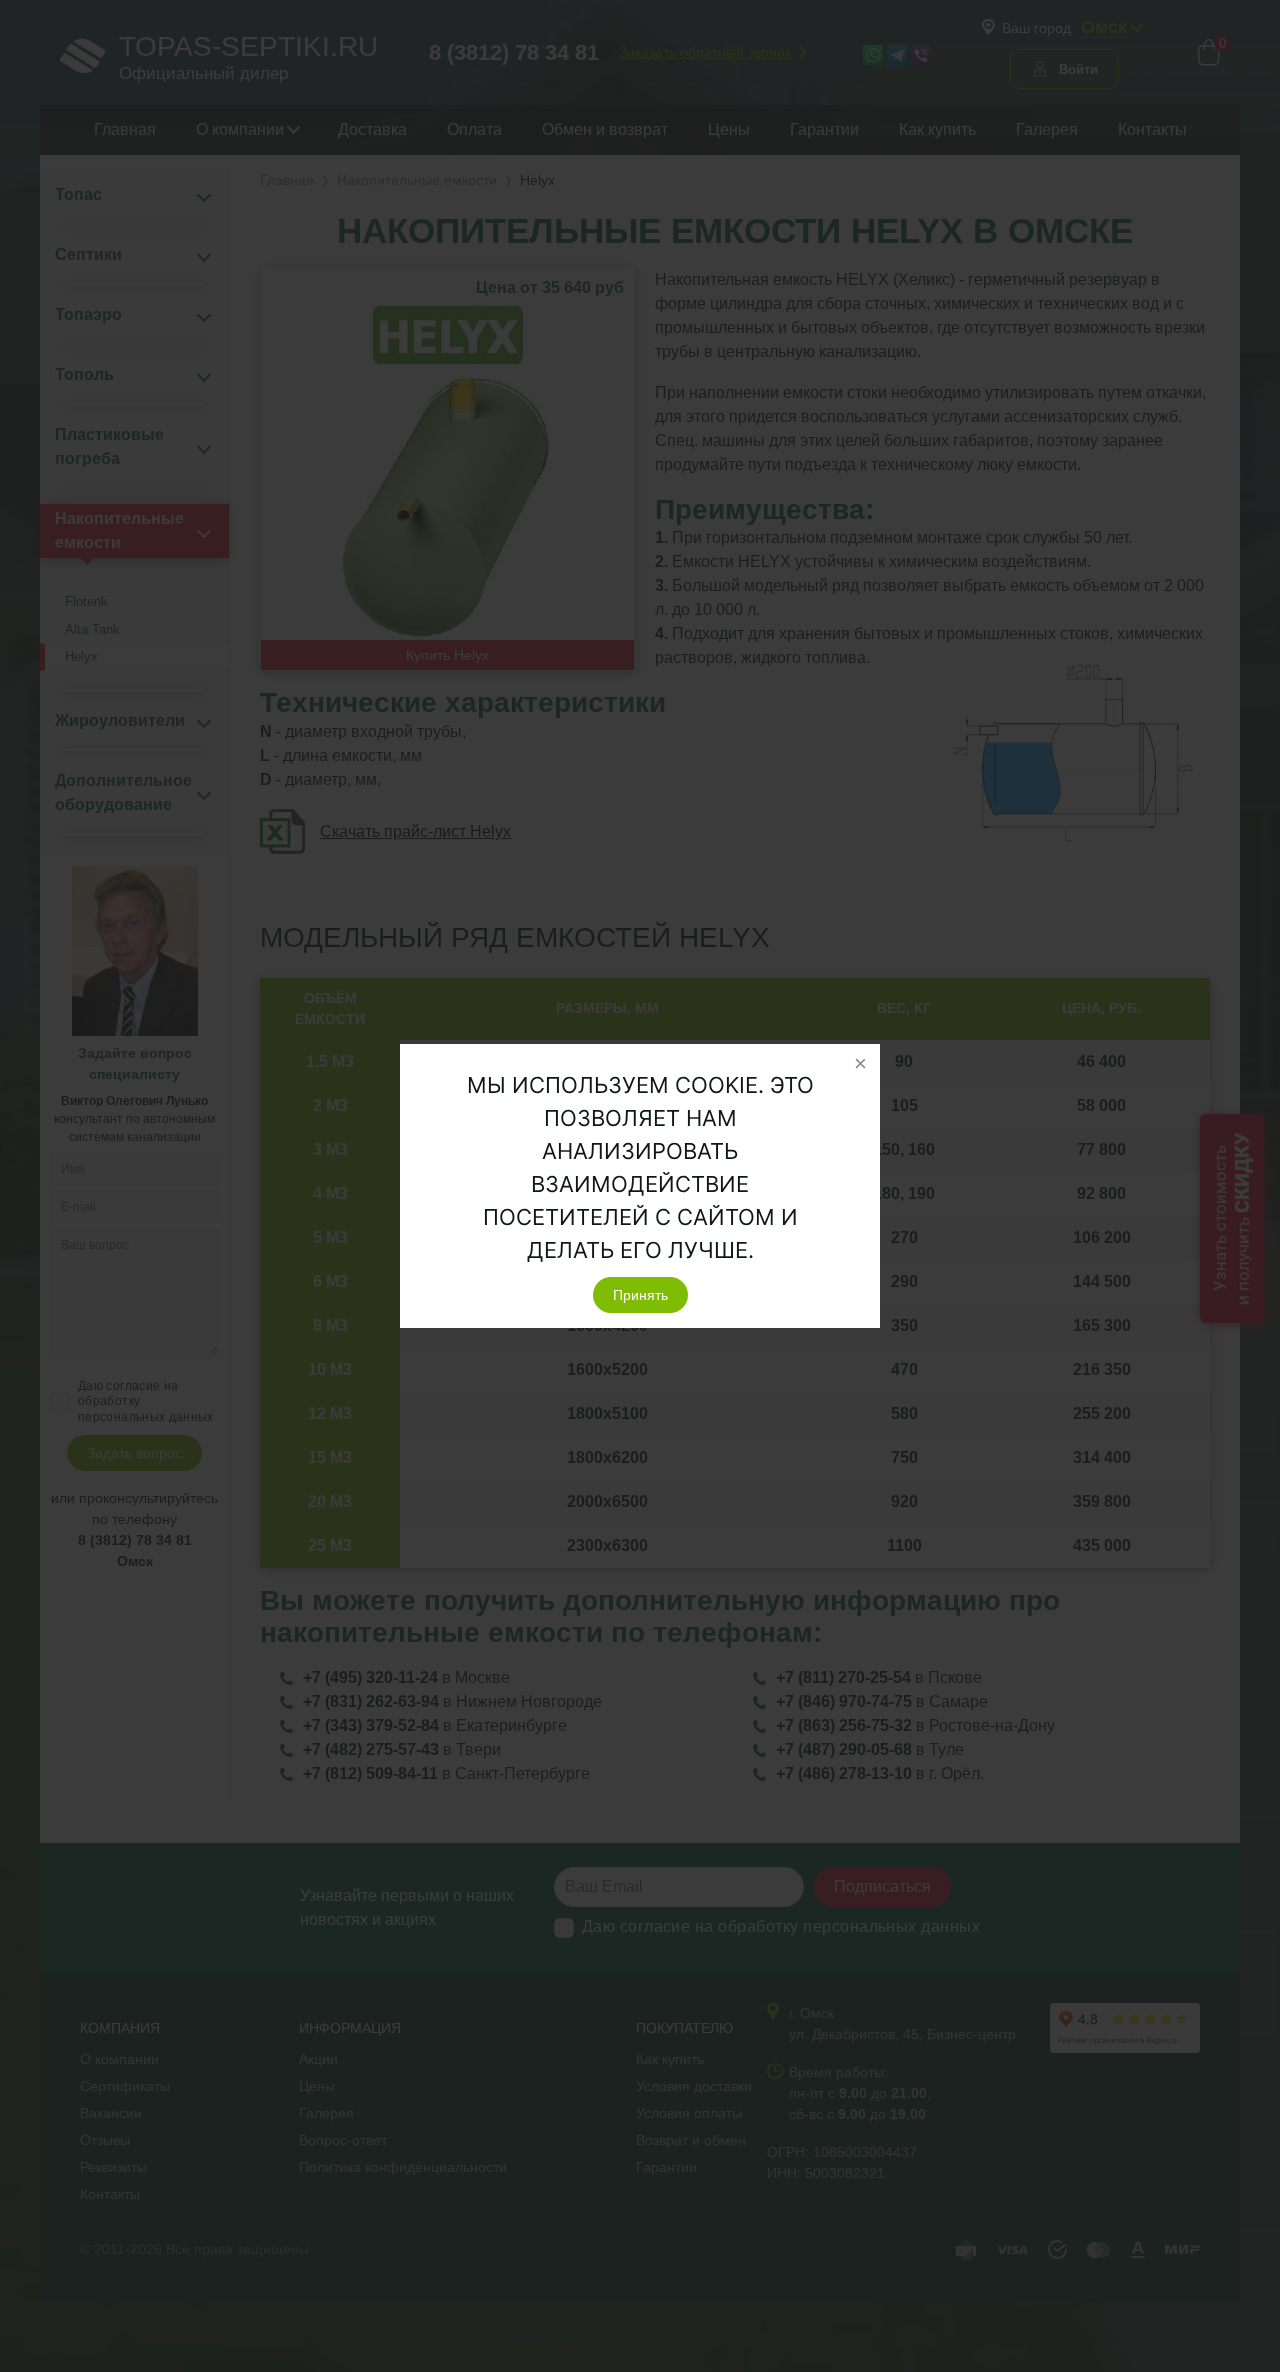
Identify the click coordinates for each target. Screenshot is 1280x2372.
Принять (640, 1295)
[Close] (860, 1064)
